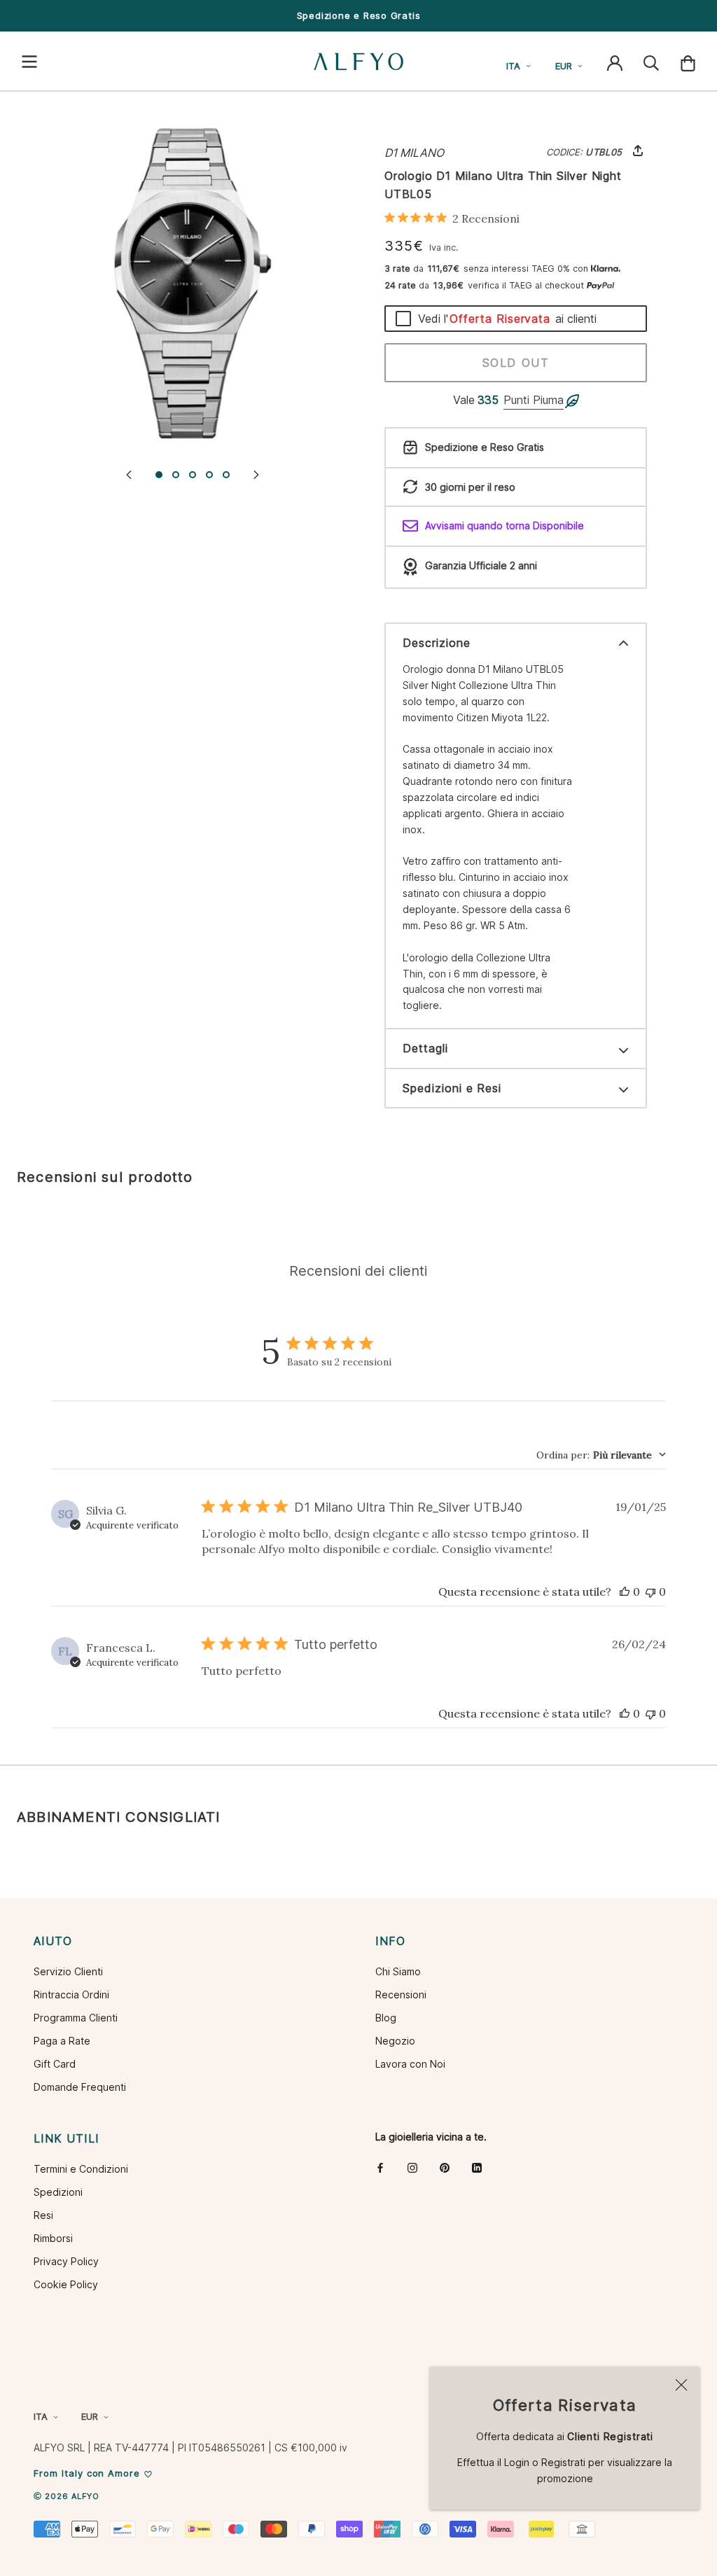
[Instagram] (412, 2167)
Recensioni (401, 1994)
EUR (564, 66)
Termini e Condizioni (81, 2169)
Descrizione (437, 643)
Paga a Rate (62, 2041)
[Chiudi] (681, 2385)
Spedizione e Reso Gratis (359, 15)
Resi (43, 2215)
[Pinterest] (445, 2167)
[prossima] (256, 474)
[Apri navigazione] (29, 62)
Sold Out (516, 363)
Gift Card (55, 2064)
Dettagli (425, 1048)
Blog (386, 2018)
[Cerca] (651, 62)
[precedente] (129, 474)
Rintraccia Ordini (71, 1994)
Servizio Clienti (68, 1971)
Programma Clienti (76, 2018)
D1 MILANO (414, 153)
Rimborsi (53, 2238)
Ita (513, 66)
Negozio (395, 2041)
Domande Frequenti (80, 2087)
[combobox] (601, 1455)
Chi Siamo (398, 1971)
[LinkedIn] (477, 2167)
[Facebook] (380, 2167)
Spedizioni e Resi (452, 1088)
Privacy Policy (66, 2261)
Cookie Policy (66, 2284)
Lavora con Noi (410, 2064)
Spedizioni (58, 2192)
